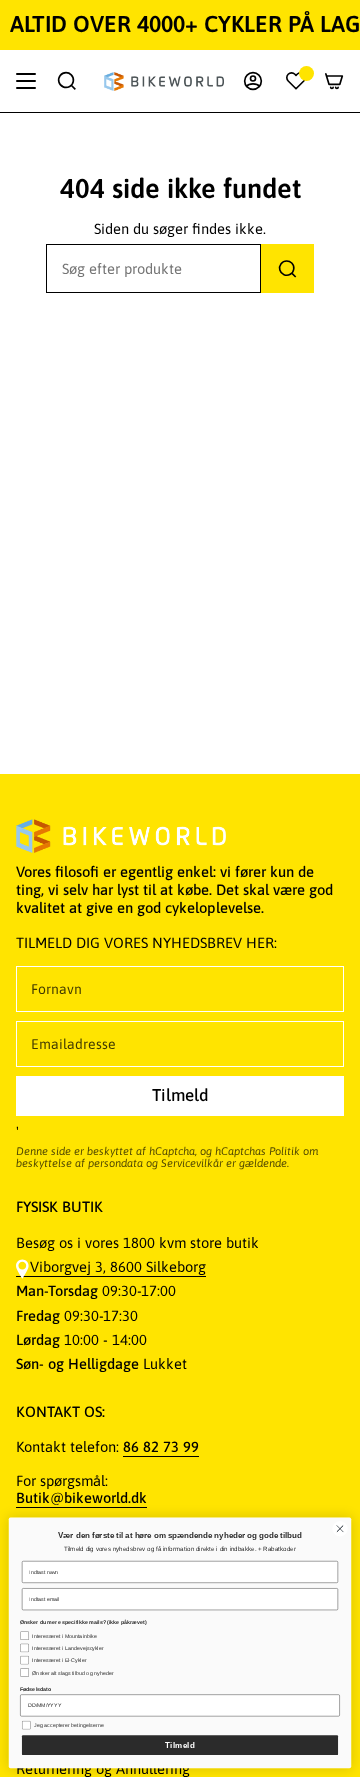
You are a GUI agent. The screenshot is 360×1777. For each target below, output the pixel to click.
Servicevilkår (192, 1163)
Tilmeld (180, 1745)
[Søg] (287, 268)
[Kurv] (334, 81)
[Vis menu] (26, 81)
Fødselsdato (35, 1689)
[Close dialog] (339, 1528)
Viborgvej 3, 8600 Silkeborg (118, 1266)
